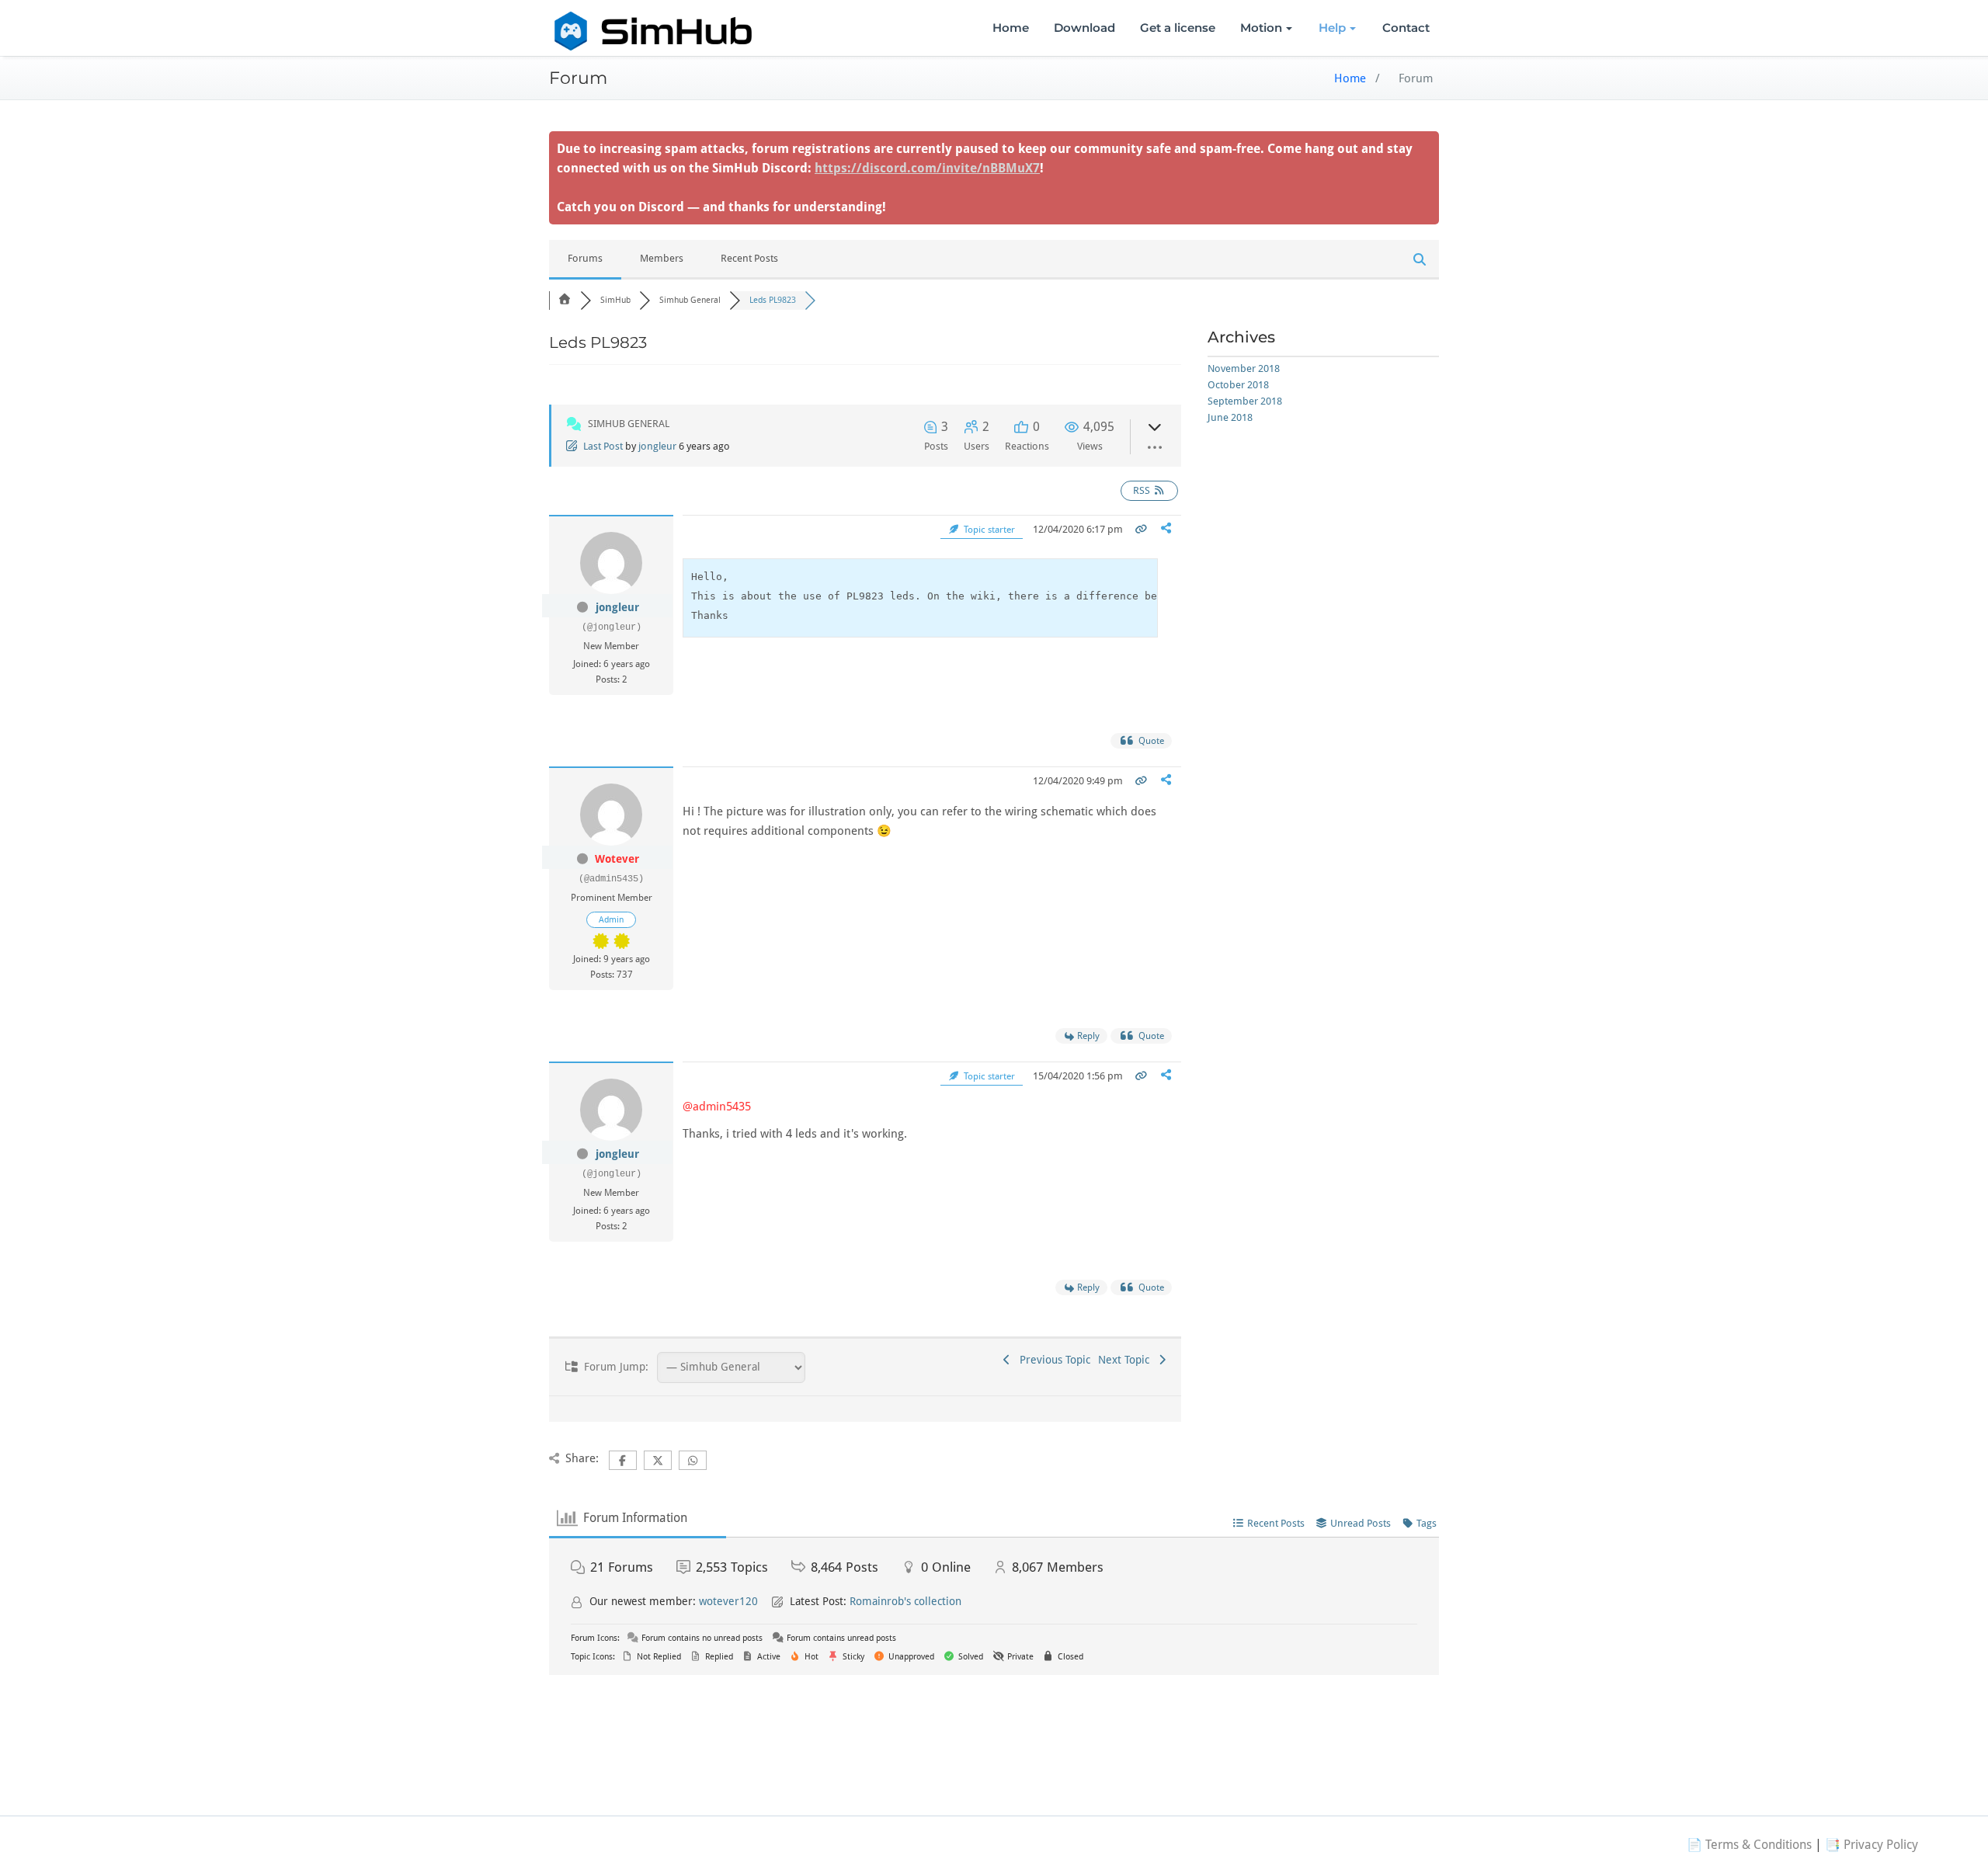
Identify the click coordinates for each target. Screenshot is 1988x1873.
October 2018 (1238, 385)
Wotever (617, 859)
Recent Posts (749, 258)
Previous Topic (1052, 1360)
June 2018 (1230, 417)
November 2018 (1244, 368)
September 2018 (1245, 401)
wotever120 (728, 1601)
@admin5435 (717, 1107)
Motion (1261, 28)
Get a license (1178, 28)
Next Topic (1127, 1360)
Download (1084, 28)
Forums (585, 258)
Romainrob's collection (905, 1601)
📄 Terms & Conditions (1749, 1845)
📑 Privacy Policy (1872, 1845)
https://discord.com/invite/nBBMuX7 (927, 168)
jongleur (657, 446)
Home (1011, 28)
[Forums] (565, 300)
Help (1332, 28)
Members (662, 258)
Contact (1406, 28)
